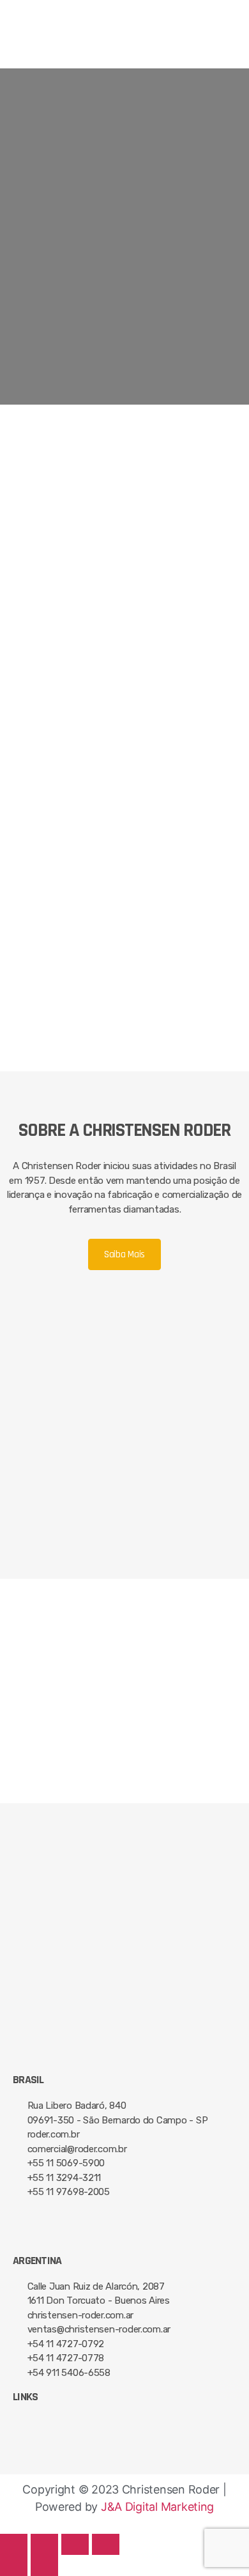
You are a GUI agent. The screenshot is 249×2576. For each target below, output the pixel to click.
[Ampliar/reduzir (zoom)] (106, 2544)
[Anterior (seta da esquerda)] (14, 2565)
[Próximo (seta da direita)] (44, 2565)
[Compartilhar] (44, 2544)
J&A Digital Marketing (157, 2507)
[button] (124, 52)
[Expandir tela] (75, 2544)
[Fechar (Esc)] (14, 2544)
